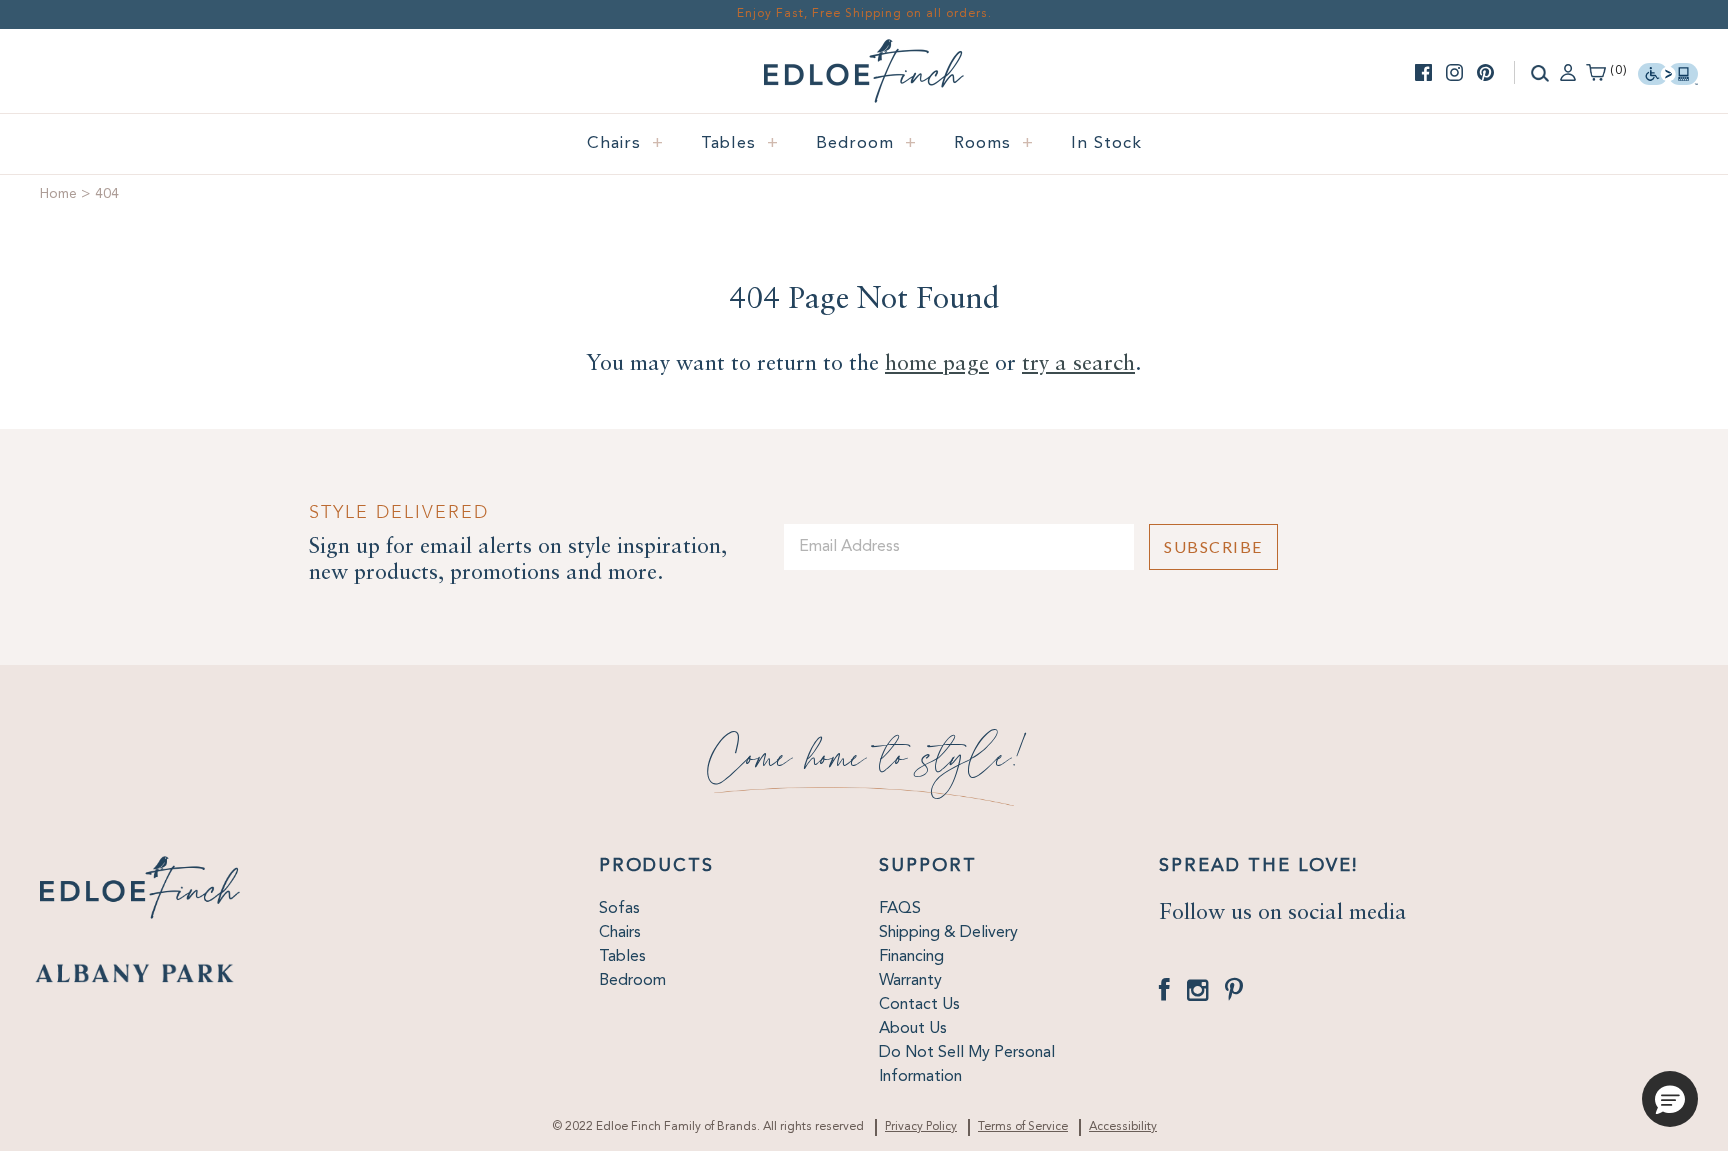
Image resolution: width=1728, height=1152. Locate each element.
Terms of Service (1023, 1127)
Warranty (910, 981)
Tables (740, 143)
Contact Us (919, 1005)
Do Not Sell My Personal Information (967, 1065)
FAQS (900, 909)
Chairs (625, 143)
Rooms (994, 143)
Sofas (619, 909)
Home (58, 194)
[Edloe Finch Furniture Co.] (864, 51)
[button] (1670, 1099)
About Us (913, 1029)
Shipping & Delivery (948, 933)
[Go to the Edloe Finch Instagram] (1454, 72)
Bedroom (866, 143)
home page (937, 364)
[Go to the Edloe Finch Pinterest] (1485, 72)
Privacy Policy (921, 1127)
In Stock (1106, 143)
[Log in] (1568, 71)
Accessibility (1123, 1127)
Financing (911, 957)
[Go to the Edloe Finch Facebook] (1423, 72)
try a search (1078, 364)
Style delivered (399, 512)
